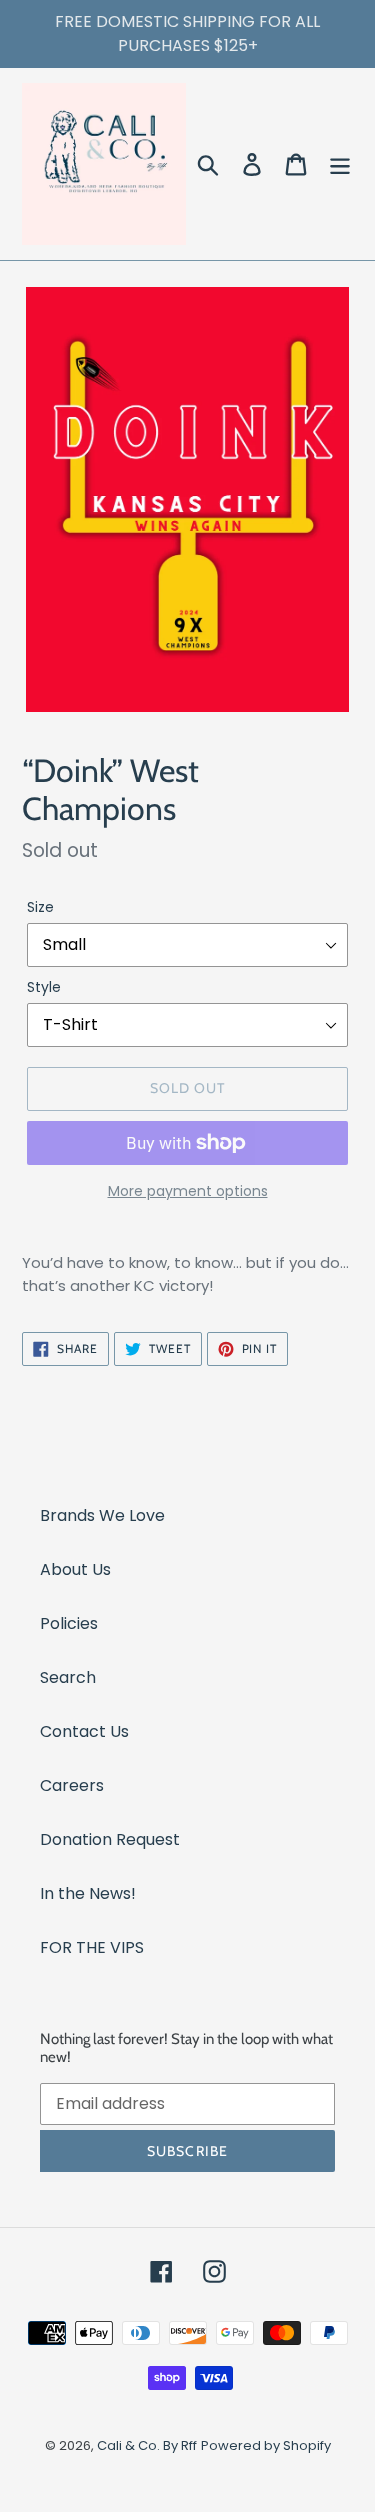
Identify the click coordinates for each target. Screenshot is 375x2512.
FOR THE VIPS (92, 1947)
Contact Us (84, 1731)
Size (40, 907)
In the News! (88, 1893)
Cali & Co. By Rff (147, 2445)
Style (44, 987)
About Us (75, 1569)
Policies (69, 1623)
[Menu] (340, 164)
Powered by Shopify (266, 2445)
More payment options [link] (188, 1191)
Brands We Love (102, 1515)
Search (68, 1677)
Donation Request (110, 1839)
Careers (72, 1785)
